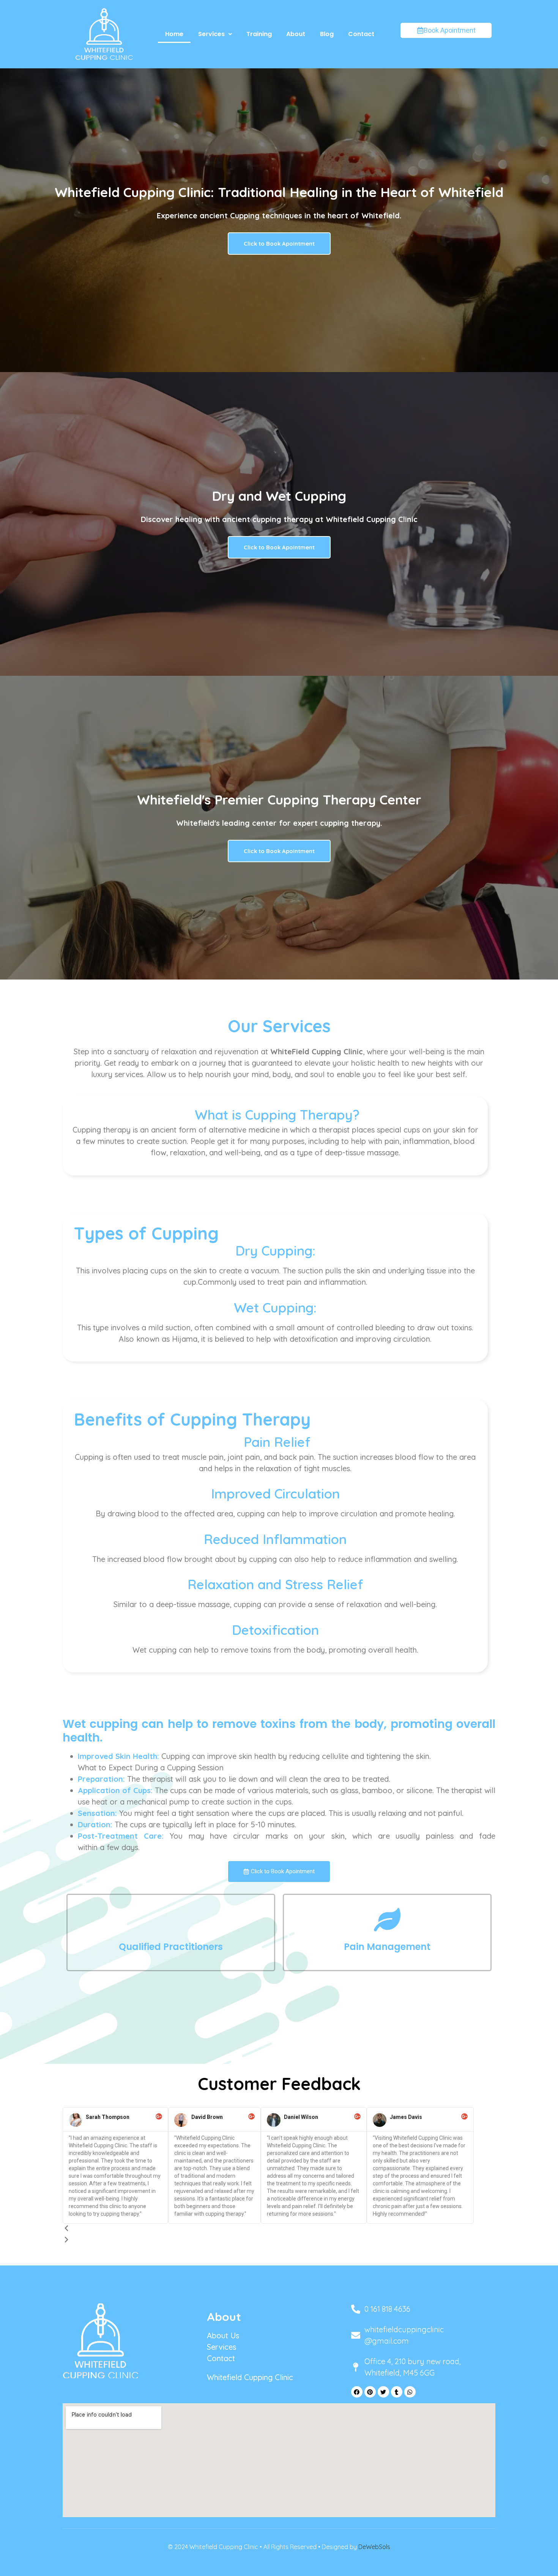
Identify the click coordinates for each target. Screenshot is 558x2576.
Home (174, 34)
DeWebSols (374, 2547)
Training (259, 34)
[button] (215, 34)
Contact (361, 34)
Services (211, 34)
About (296, 34)
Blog (327, 34)
